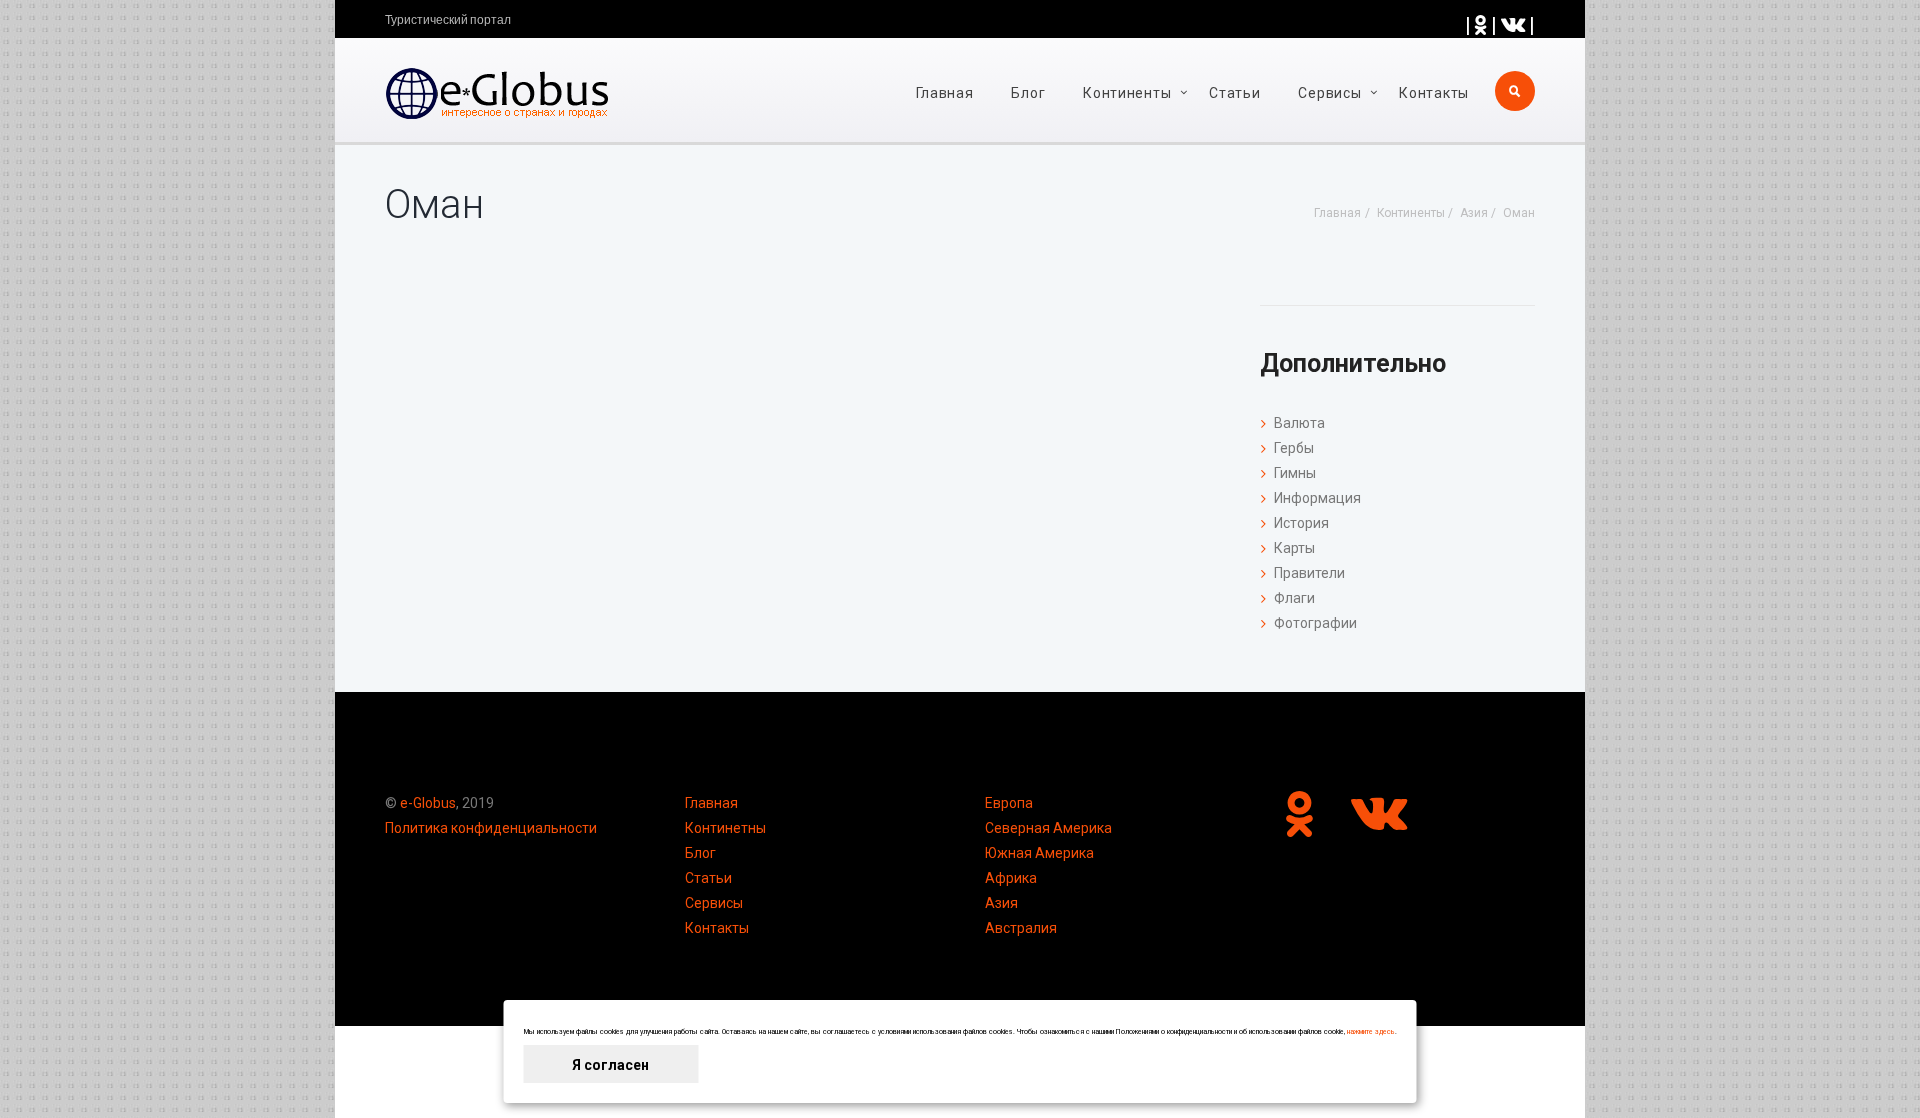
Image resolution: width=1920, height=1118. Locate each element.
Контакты (1434, 93)
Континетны (725, 828)
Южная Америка (1039, 853)
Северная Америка (1048, 828)
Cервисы (1329, 93)
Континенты (1127, 93)
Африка (1011, 878)
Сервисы (714, 903)
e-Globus (428, 803)
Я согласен (610, 1065)
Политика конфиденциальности (491, 828)
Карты (1294, 548)
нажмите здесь (1371, 1032)
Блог (1028, 93)
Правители (1309, 573)
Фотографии (1315, 623)
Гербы (1294, 448)
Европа (1009, 803)
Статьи (1234, 93)
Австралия (1021, 928)
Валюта (1299, 423)
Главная (945, 93)
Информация (1317, 498)
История (1301, 523)
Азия (1001, 903)
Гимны (1295, 473)
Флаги (1294, 598)
